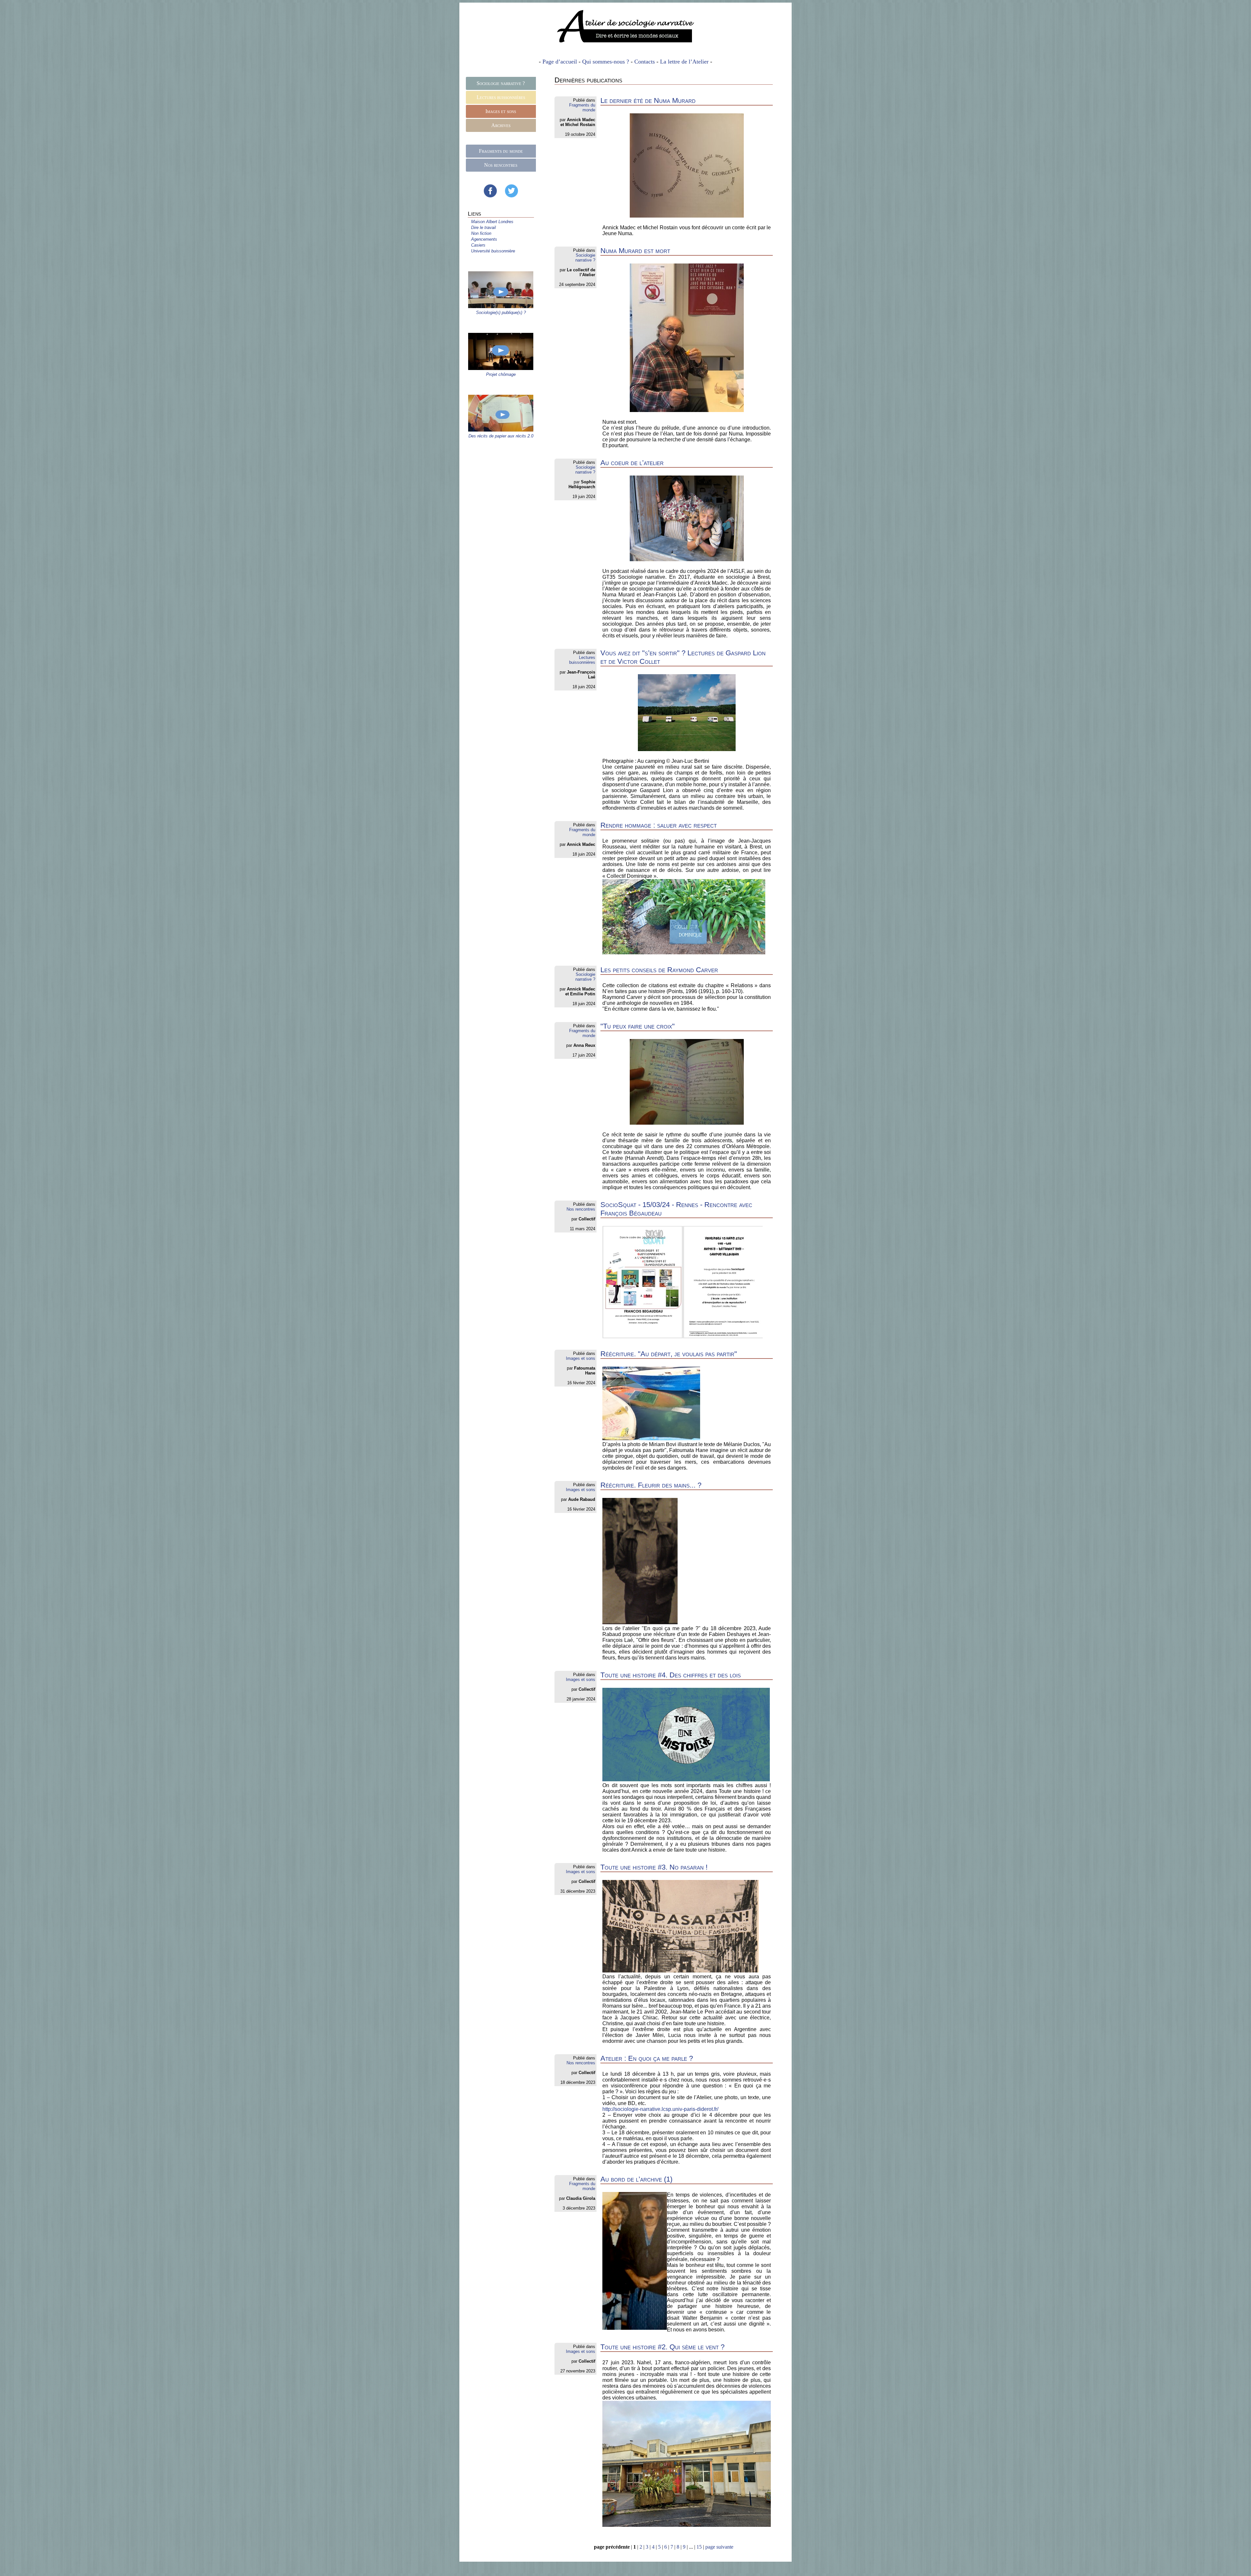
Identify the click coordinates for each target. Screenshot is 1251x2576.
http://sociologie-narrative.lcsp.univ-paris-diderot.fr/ (660, 2109)
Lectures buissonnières (501, 97)
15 (699, 2547)
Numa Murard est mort (635, 251)
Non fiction (481, 233)
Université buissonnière (493, 251)
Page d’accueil (560, 62)
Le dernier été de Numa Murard (648, 100)
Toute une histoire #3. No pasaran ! (654, 1867)
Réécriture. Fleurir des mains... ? (651, 1485)
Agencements (484, 239)
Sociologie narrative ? (501, 83)
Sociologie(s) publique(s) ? (501, 313)
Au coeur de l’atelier (632, 463)
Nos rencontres (501, 165)
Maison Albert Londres (492, 222)
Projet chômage (501, 374)
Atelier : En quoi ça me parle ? (647, 2058)
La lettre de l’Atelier (684, 62)
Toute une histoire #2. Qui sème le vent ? (662, 2347)
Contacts (645, 62)
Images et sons (501, 111)
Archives (501, 125)
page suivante (719, 2547)
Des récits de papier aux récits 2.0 (501, 436)
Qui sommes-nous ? (606, 62)
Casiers (478, 245)
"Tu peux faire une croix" (638, 1026)
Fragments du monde (501, 151)
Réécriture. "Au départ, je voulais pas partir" (669, 1354)
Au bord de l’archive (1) (636, 2179)
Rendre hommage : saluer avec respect (659, 825)
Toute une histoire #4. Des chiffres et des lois (671, 1675)
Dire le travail (483, 228)
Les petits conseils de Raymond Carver (659, 970)
